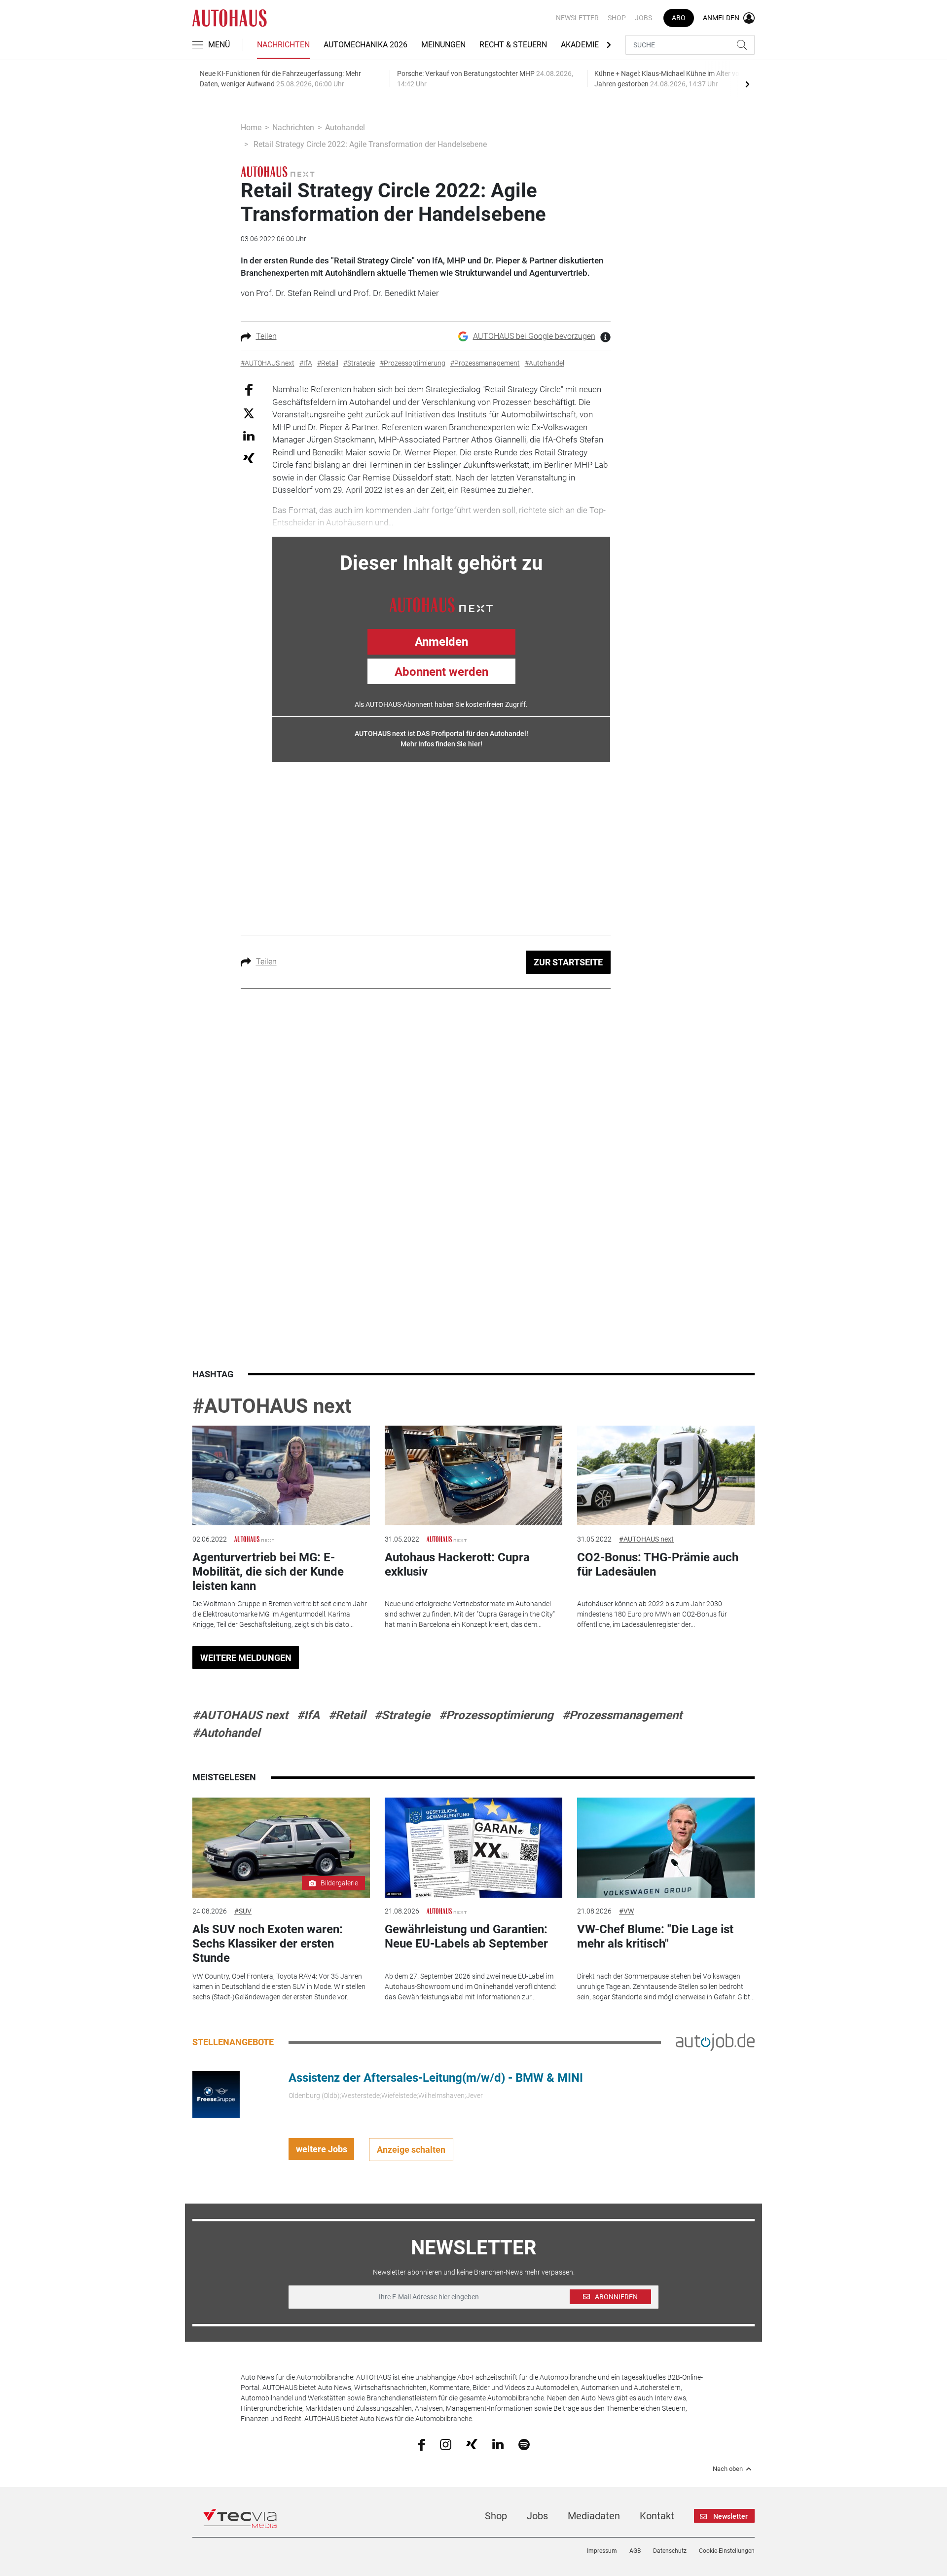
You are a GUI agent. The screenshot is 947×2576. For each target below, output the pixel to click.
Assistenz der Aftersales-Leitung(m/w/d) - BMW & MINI (436, 2078)
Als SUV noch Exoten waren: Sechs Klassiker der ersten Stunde (268, 1944)
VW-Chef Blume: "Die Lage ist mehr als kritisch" (655, 1936)
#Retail (347, 1715)
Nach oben (728, 2469)
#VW (626, 1911)
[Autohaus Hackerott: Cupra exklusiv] (473, 1476)
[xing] (472, 2444)
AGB (635, 2551)
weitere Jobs (322, 2149)
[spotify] (524, 2444)
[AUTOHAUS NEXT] (441, 604)
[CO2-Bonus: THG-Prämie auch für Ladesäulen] (666, 1476)
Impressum (602, 2551)
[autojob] (715, 2042)
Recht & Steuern (513, 45)
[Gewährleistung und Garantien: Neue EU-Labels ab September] (473, 1848)
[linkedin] (498, 2444)
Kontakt (657, 2516)
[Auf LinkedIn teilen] (249, 435)
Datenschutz (670, 2551)
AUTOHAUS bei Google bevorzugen (534, 336)
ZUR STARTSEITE (568, 962)
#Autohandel (226, 1733)
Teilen (266, 336)
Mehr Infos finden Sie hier (440, 744)
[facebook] (421, 2444)
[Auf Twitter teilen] (249, 413)
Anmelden (441, 642)
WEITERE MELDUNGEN (246, 1658)
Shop (617, 18)
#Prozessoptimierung (496, 1715)
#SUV (243, 1911)
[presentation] (747, 84)
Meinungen (443, 45)
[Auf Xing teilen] (249, 458)
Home (251, 128)
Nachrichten (283, 45)
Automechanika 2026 (365, 45)
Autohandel (345, 128)
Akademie (580, 45)
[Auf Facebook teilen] (249, 389)
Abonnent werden (441, 672)
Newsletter (577, 18)
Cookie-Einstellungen (727, 2551)
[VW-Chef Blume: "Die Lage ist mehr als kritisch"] (666, 1848)
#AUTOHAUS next (272, 1406)
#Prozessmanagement (622, 1715)
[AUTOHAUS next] (278, 171)
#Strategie (402, 1715)
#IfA (308, 1715)
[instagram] (446, 2444)
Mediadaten (594, 2516)
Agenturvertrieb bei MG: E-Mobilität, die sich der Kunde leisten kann (268, 1572)
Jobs (643, 18)
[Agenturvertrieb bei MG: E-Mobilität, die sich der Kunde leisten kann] (281, 1476)
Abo (679, 18)
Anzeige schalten (411, 2150)
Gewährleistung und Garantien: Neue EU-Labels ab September (466, 1936)
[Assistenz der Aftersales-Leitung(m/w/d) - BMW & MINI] (216, 2094)
